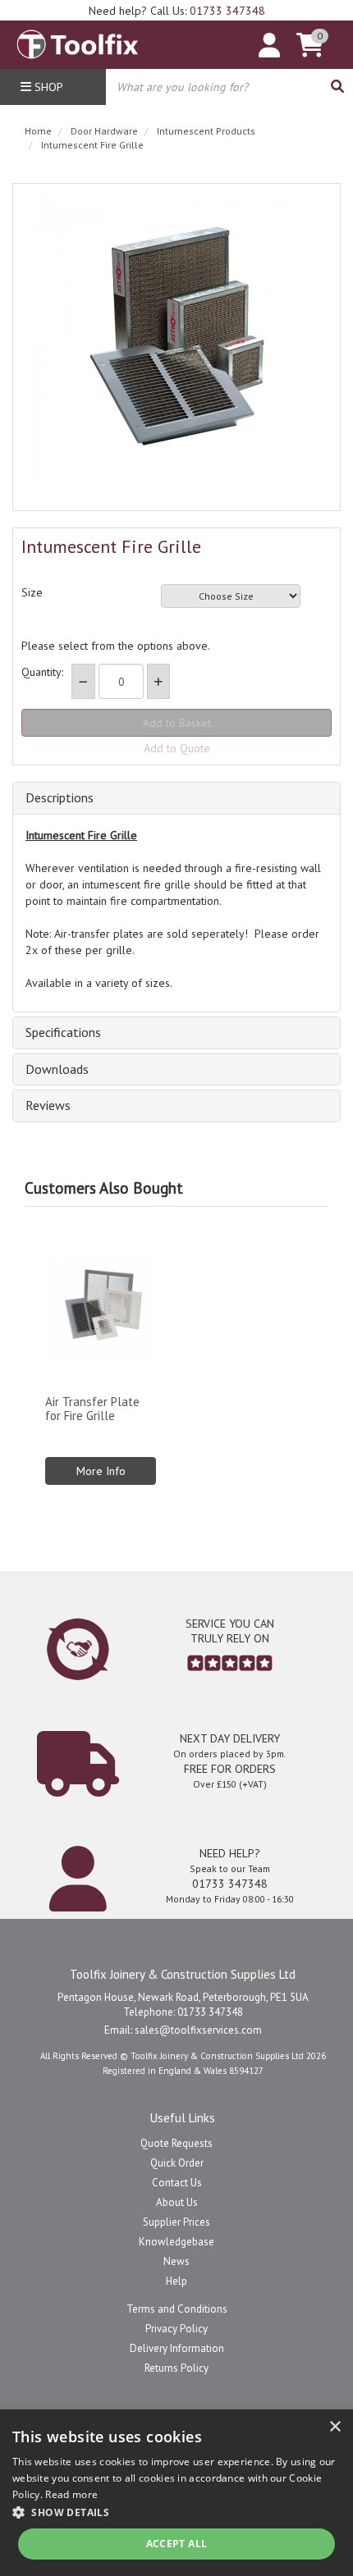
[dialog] (176, 2493)
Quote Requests (176, 2143)
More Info (101, 1471)
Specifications (63, 1033)
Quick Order (177, 2163)
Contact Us (177, 2183)
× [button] (335, 2427)
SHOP (47, 87)
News (176, 2261)
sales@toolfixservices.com (198, 2030)
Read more (71, 2494)
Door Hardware (104, 131)
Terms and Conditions (177, 2309)
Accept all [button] (177, 2544)
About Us (177, 2202)
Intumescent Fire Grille (92, 145)
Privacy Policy (176, 2329)
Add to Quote (177, 748)
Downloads (57, 1070)
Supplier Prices (176, 2222)
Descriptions (60, 798)
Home (38, 131)
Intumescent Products (206, 131)
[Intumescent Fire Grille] (176, 336)
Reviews (48, 1106)
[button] (176, 2512)
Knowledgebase (176, 2242)
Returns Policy (176, 2368)
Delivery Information (177, 2348)
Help (176, 2281)
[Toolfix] (78, 41)
